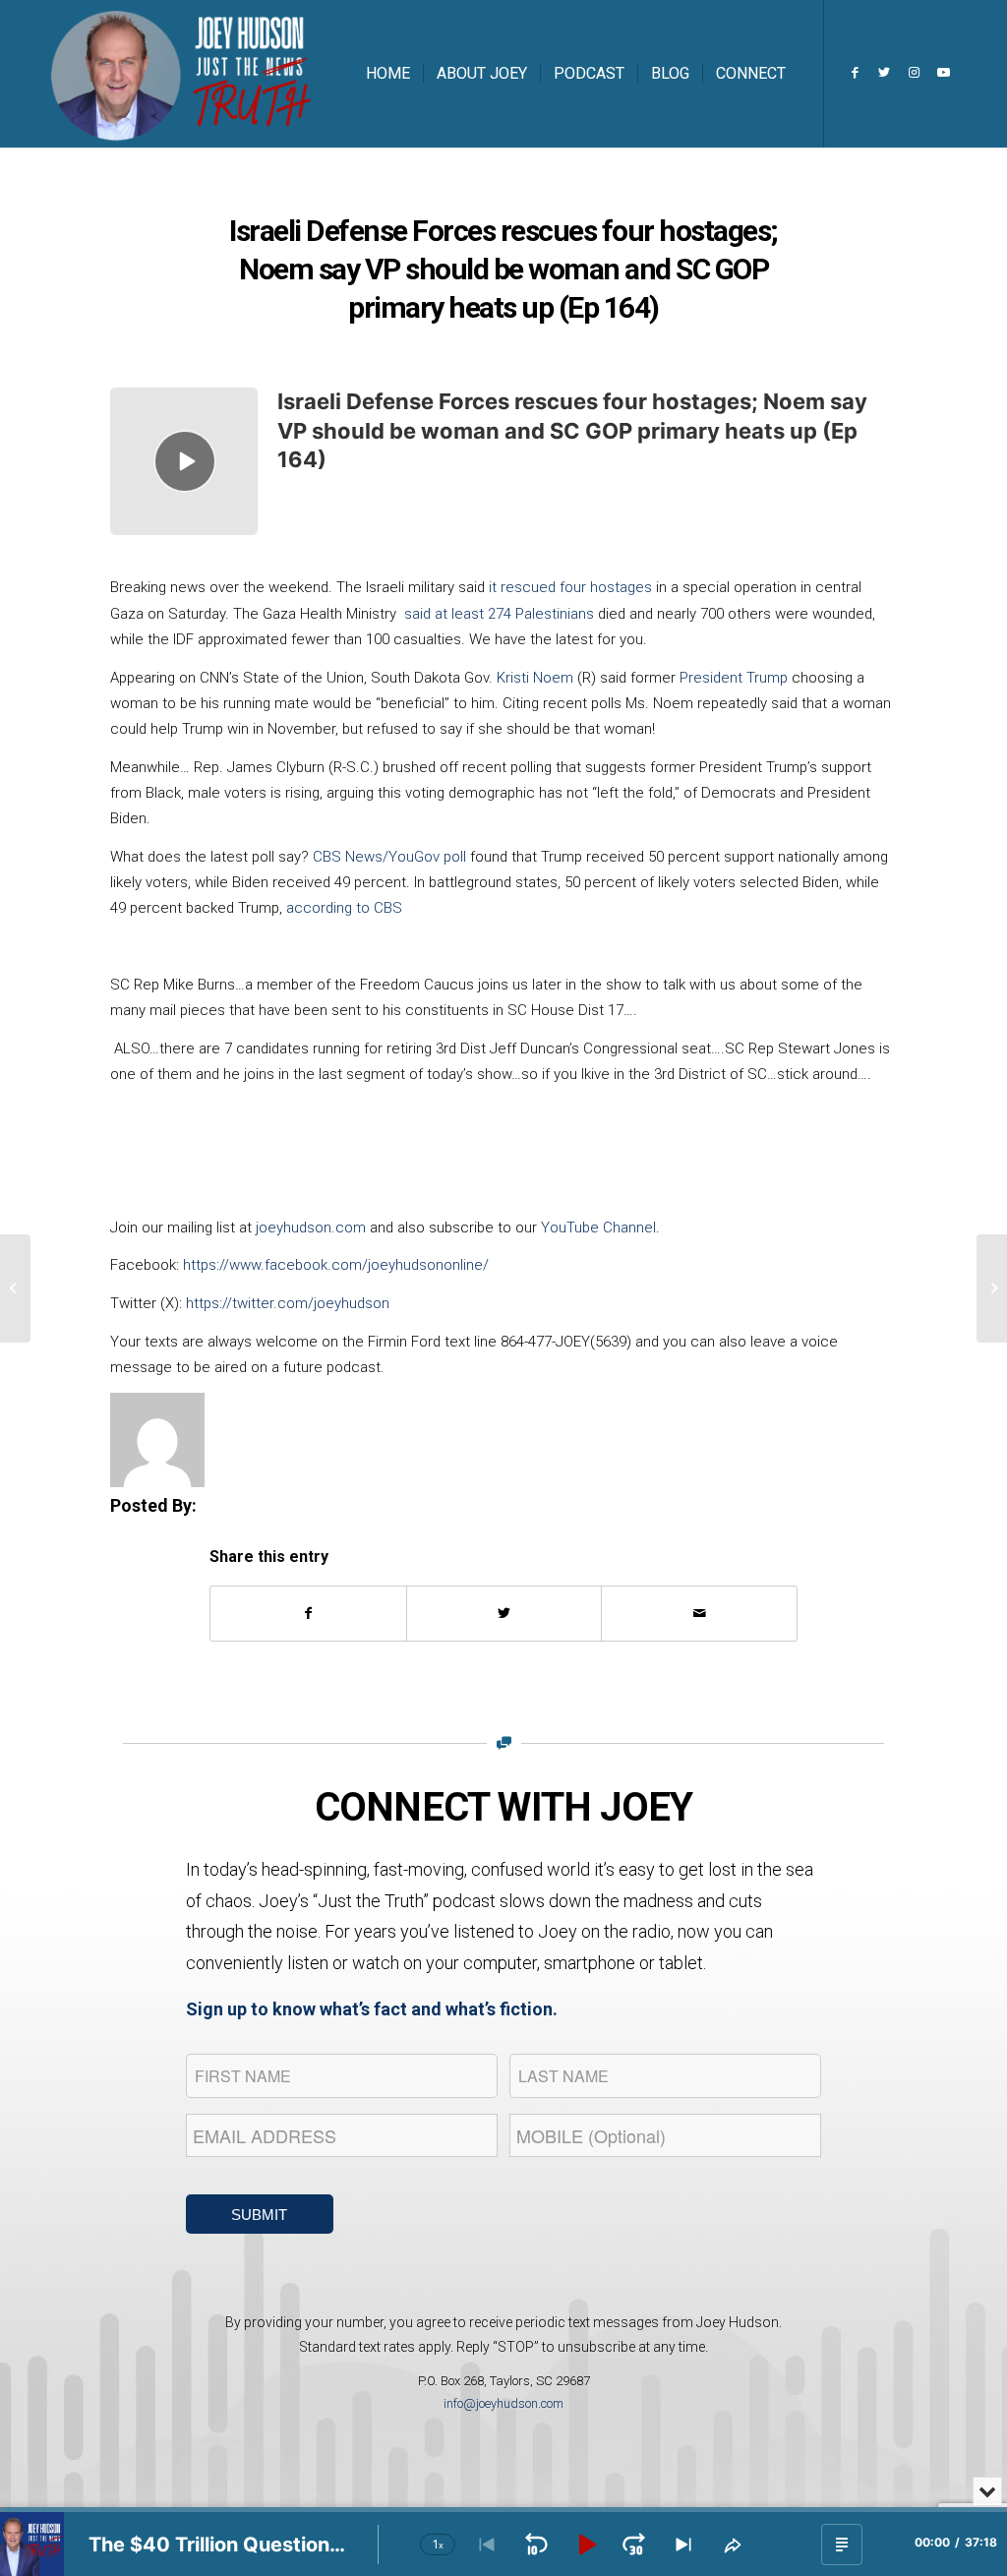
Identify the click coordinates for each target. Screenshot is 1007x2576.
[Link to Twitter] (884, 73)
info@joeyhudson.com (503, 2403)
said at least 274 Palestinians (499, 614)
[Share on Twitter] (504, 1614)
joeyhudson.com (311, 1228)
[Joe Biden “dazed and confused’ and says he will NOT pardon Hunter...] (15, 1288)
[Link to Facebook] (855, 73)
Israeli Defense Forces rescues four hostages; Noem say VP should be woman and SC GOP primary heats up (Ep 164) (572, 430)
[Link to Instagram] (914, 73)
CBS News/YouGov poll (389, 857)
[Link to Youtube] (943, 73)
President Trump (736, 678)
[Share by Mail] (699, 1614)
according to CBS (344, 908)
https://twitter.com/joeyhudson (288, 1303)
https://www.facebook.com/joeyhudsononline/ (336, 1265)
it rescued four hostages (570, 587)
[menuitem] (388, 74)
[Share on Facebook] (308, 1614)
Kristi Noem (537, 678)
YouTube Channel (598, 1228)
